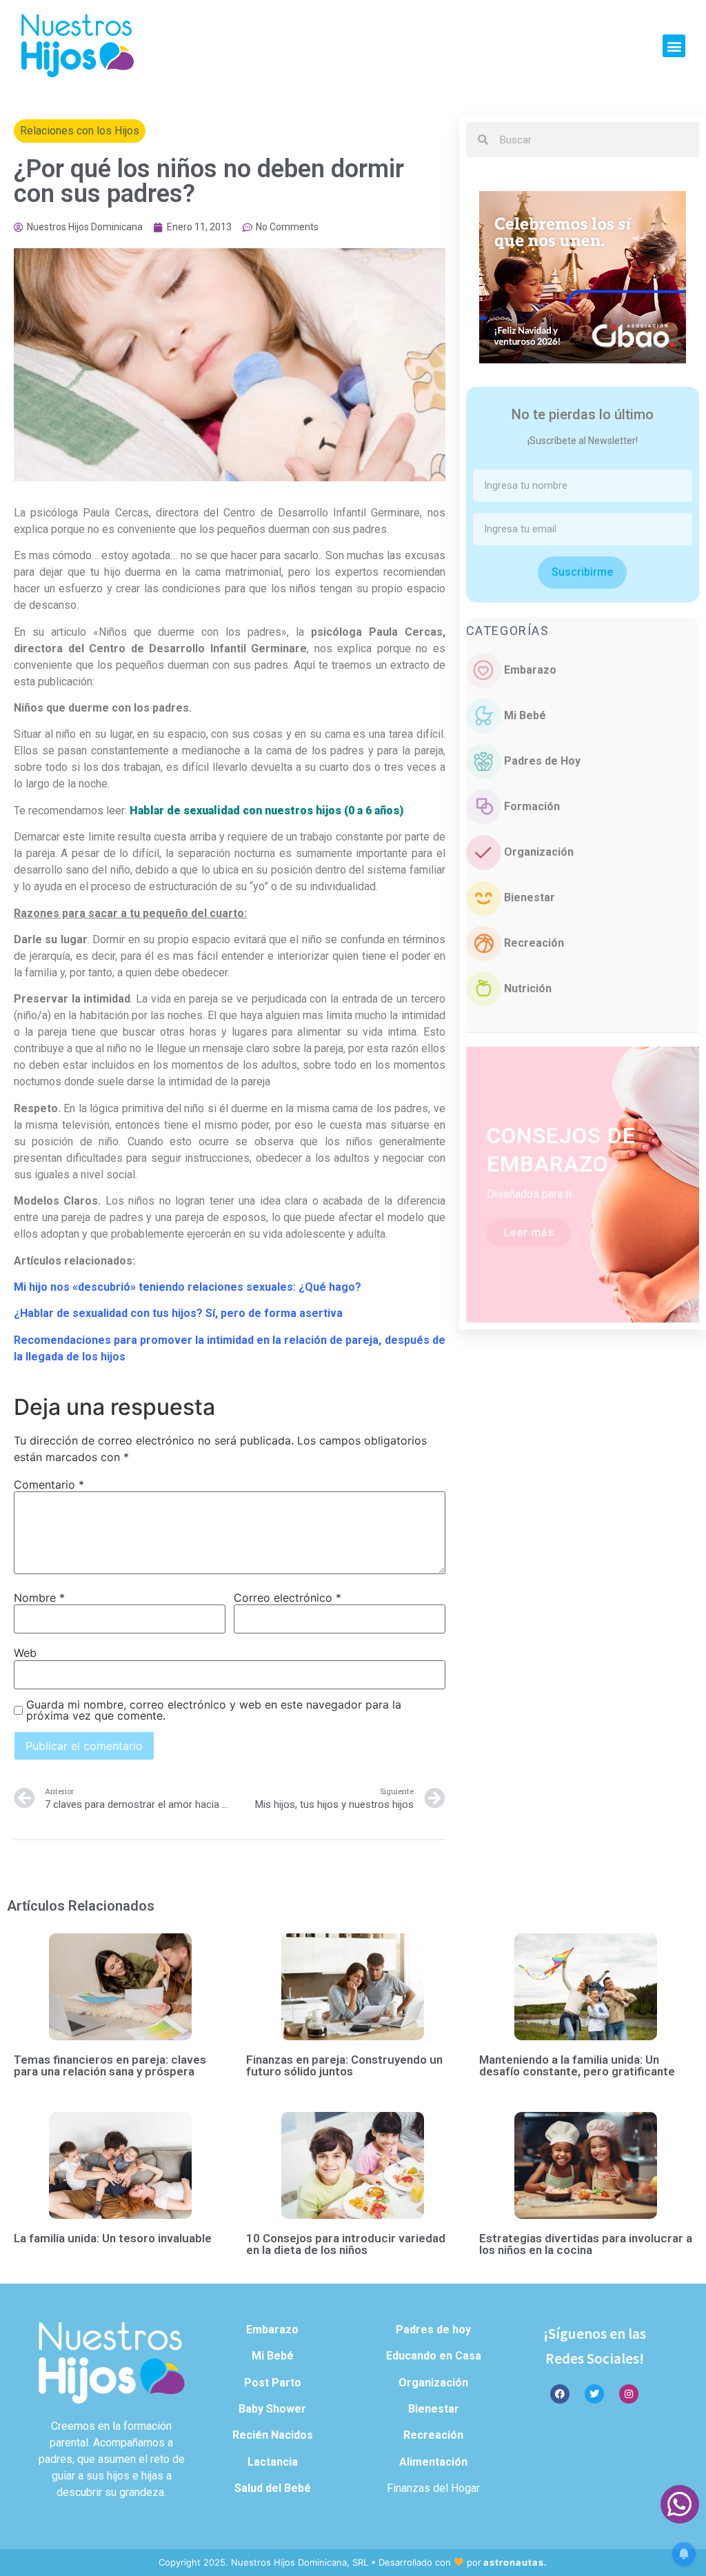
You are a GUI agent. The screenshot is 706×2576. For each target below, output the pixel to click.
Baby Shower (272, 2409)
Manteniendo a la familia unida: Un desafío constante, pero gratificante (577, 2065)
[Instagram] (629, 2394)
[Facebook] (560, 2394)
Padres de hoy (433, 2330)
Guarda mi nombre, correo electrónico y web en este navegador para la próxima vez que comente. (214, 1710)
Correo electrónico (288, 1598)
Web (25, 1653)
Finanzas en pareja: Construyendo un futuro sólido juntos (344, 2065)
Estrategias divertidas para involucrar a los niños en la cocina (586, 2244)
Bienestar (529, 897)
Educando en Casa (434, 2356)
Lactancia (273, 2462)
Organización (539, 852)
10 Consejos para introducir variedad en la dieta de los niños (346, 2244)
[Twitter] (594, 2394)
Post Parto (273, 2383)
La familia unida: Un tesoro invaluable (113, 2238)
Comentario (49, 1485)
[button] (674, 46)
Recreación (534, 943)
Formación (532, 806)
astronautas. (515, 2562)
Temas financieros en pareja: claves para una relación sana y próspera (110, 2065)
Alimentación (433, 2462)
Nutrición (528, 988)
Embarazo (530, 670)
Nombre (39, 1598)
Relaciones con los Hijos (80, 131)
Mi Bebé (525, 715)
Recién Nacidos (273, 2435)
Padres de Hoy (542, 761)
